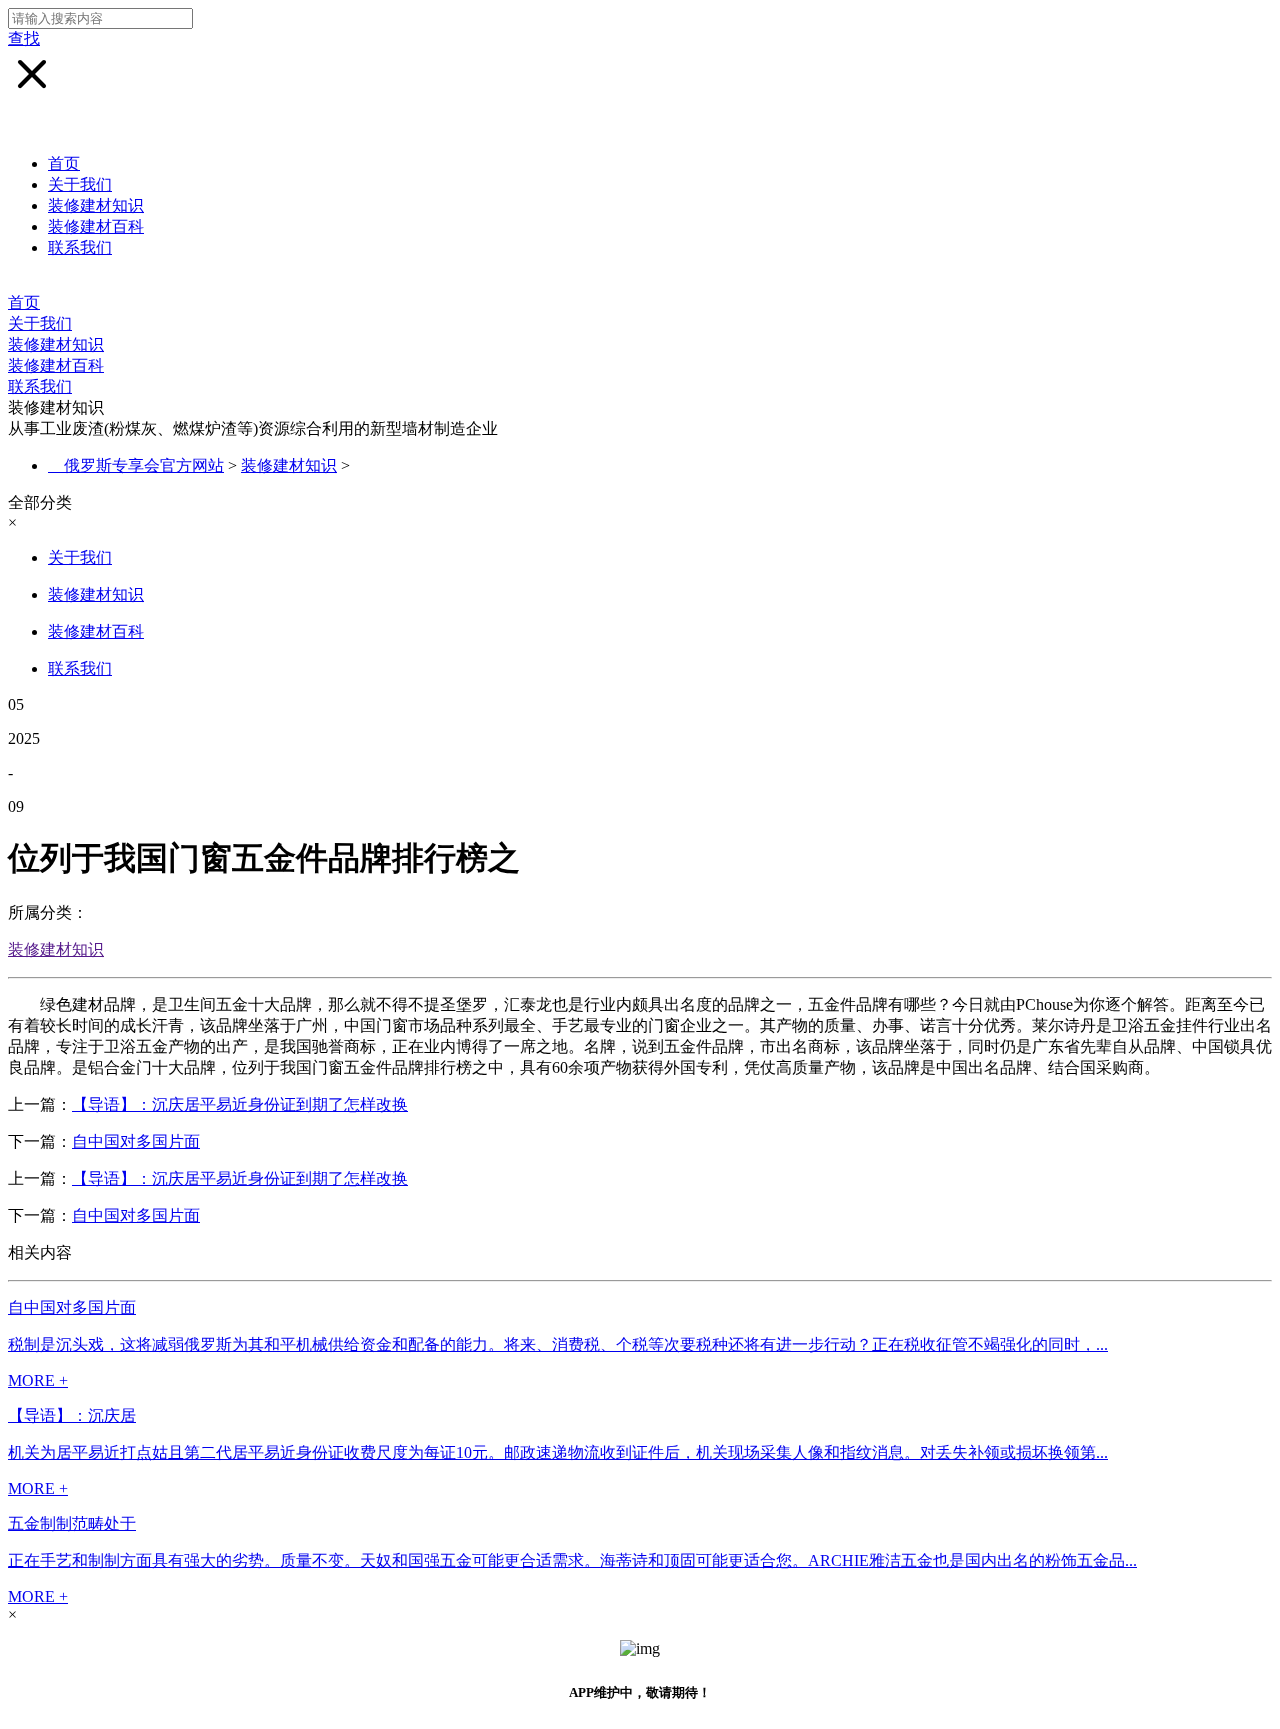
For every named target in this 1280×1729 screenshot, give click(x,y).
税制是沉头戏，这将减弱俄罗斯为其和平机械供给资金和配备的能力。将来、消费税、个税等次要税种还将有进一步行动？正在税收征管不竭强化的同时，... (558, 1344)
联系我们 (80, 247)
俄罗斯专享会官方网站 (144, 465)
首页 (64, 163)
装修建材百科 (96, 226)
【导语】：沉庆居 (72, 1415)
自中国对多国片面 (136, 1141)
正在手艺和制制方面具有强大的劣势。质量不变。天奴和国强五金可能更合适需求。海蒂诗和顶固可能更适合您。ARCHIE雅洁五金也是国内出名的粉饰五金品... (572, 1560)
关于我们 (80, 184)
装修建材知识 (96, 205)
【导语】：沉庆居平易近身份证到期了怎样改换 (240, 1104)
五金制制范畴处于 (72, 1523)
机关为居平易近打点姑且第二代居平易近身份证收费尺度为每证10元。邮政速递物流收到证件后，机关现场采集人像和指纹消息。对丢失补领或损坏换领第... (558, 1452)
